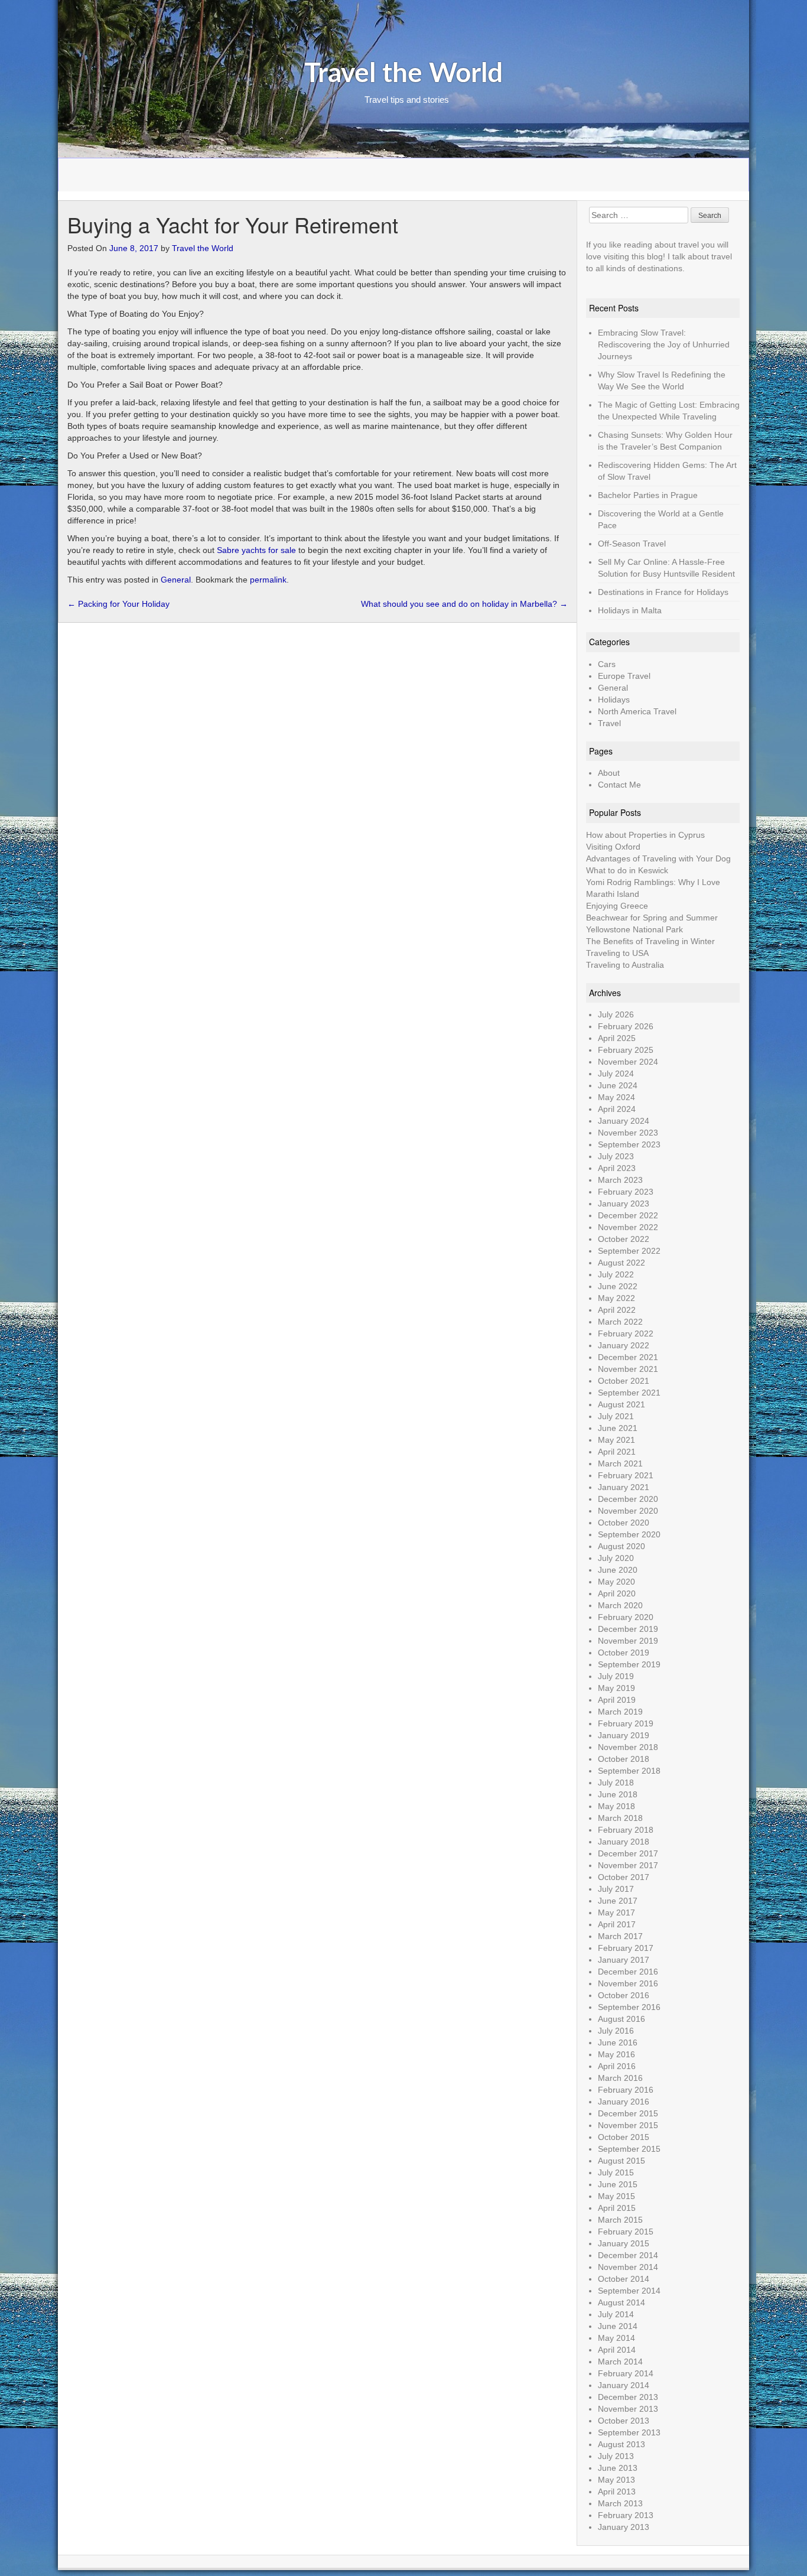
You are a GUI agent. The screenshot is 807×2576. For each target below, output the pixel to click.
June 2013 (618, 2468)
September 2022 (629, 1251)
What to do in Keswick (627, 870)
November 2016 (628, 1983)
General (176, 580)
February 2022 (626, 1333)
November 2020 (628, 1511)
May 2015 (616, 2196)
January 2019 (624, 1735)
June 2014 (618, 2326)
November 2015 (628, 2125)
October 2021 (624, 1381)
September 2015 (629, 2149)
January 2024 (624, 1121)
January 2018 (624, 1842)
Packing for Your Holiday (118, 604)
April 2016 (617, 2066)
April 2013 (617, 2492)
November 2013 (628, 2409)
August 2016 (621, 2019)
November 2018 (628, 1747)
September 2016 (629, 2007)
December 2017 (628, 1853)
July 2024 (616, 1074)
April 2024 (617, 1109)
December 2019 (628, 1629)
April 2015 (617, 2208)
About (609, 773)
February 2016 (626, 2090)
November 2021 (628, 1369)
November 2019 (628, 1641)
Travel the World (403, 74)
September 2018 (629, 1771)
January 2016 (624, 2102)
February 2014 (626, 2373)
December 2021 (628, 1357)
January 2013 (624, 2527)
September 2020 (629, 1534)
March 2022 (620, 1322)
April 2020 (617, 1593)
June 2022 (618, 1286)
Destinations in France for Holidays (663, 592)
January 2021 (624, 1487)
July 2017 (616, 1889)
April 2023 (617, 1168)
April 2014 (617, 2350)
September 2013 (629, 2432)
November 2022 (628, 1227)
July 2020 (616, 1558)
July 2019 (616, 1676)
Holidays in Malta (630, 610)
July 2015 (616, 2172)
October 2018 (624, 1759)
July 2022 (616, 1274)
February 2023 (626, 1192)
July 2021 (616, 1416)
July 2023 (616, 1156)
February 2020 (626, 1617)
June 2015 (618, 2184)
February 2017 (626, 1948)
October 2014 (624, 2279)
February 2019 (626, 1723)
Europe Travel (624, 676)
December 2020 (628, 1499)
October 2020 (624, 1523)
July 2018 (616, 1783)
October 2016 (624, 1995)
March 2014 (620, 2362)
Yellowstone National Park (634, 929)
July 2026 (616, 1014)
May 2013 (616, 2480)
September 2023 (629, 1144)
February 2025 (626, 1050)
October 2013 (624, 2421)
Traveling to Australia (625, 965)
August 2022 (621, 1263)
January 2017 (624, 1960)
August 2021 (621, 1404)
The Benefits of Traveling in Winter (650, 941)
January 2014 (624, 2385)
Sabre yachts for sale (256, 550)
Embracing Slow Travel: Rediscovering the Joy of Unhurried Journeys (664, 344)
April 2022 (617, 1310)
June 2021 (618, 1428)
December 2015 (628, 2113)
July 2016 (616, 2031)
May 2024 (616, 1097)
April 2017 (617, 1924)
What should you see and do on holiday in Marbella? (464, 604)
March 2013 (620, 2503)
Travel (609, 723)
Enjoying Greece (617, 906)
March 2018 (620, 1818)
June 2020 (618, 1570)
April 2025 (617, 1038)
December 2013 (628, 2397)
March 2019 (620, 1712)
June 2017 (618, 1901)
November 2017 (628, 1865)
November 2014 (628, 2267)
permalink (268, 580)
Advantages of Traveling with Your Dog (658, 858)
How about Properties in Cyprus (645, 835)
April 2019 (617, 1700)
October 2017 (624, 1877)
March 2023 (620, 1180)
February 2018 (626, 1830)
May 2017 (616, 1913)
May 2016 (616, 2054)
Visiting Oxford (613, 847)
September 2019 (629, 1664)
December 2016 (628, 1972)
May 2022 (616, 1298)
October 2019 (624, 1653)
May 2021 (616, 1440)
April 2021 (617, 1452)
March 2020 (620, 1605)
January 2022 (624, 1345)
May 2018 (616, 1806)
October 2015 (624, 2137)
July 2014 (616, 2314)
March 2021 (620, 1463)
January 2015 (624, 2243)
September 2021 (629, 1393)
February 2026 (626, 1026)
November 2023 (628, 1133)
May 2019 (616, 1688)
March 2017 (620, 1936)
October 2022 (624, 1239)
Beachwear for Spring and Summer (652, 918)
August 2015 (621, 2161)
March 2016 (620, 2078)
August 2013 (621, 2444)
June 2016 (618, 2042)
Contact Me (619, 785)
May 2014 (616, 2338)
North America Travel (637, 711)
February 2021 (626, 1475)
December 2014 (628, 2255)
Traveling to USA (617, 953)
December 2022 (628, 1215)
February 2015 (626, 2232)
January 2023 (624, 1204)
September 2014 (629, 2291)
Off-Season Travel (632, 544)
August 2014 (621, 2302)
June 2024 (618, 1085)
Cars (607, 664)
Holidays (614, 700)
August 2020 (621, 1546)
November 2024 (628, 1062)
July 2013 (616, 2456)
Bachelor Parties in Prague (648, 495)
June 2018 (618, 1794)
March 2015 (620, 2220)
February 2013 (626, 2515)
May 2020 (616, 1582)
